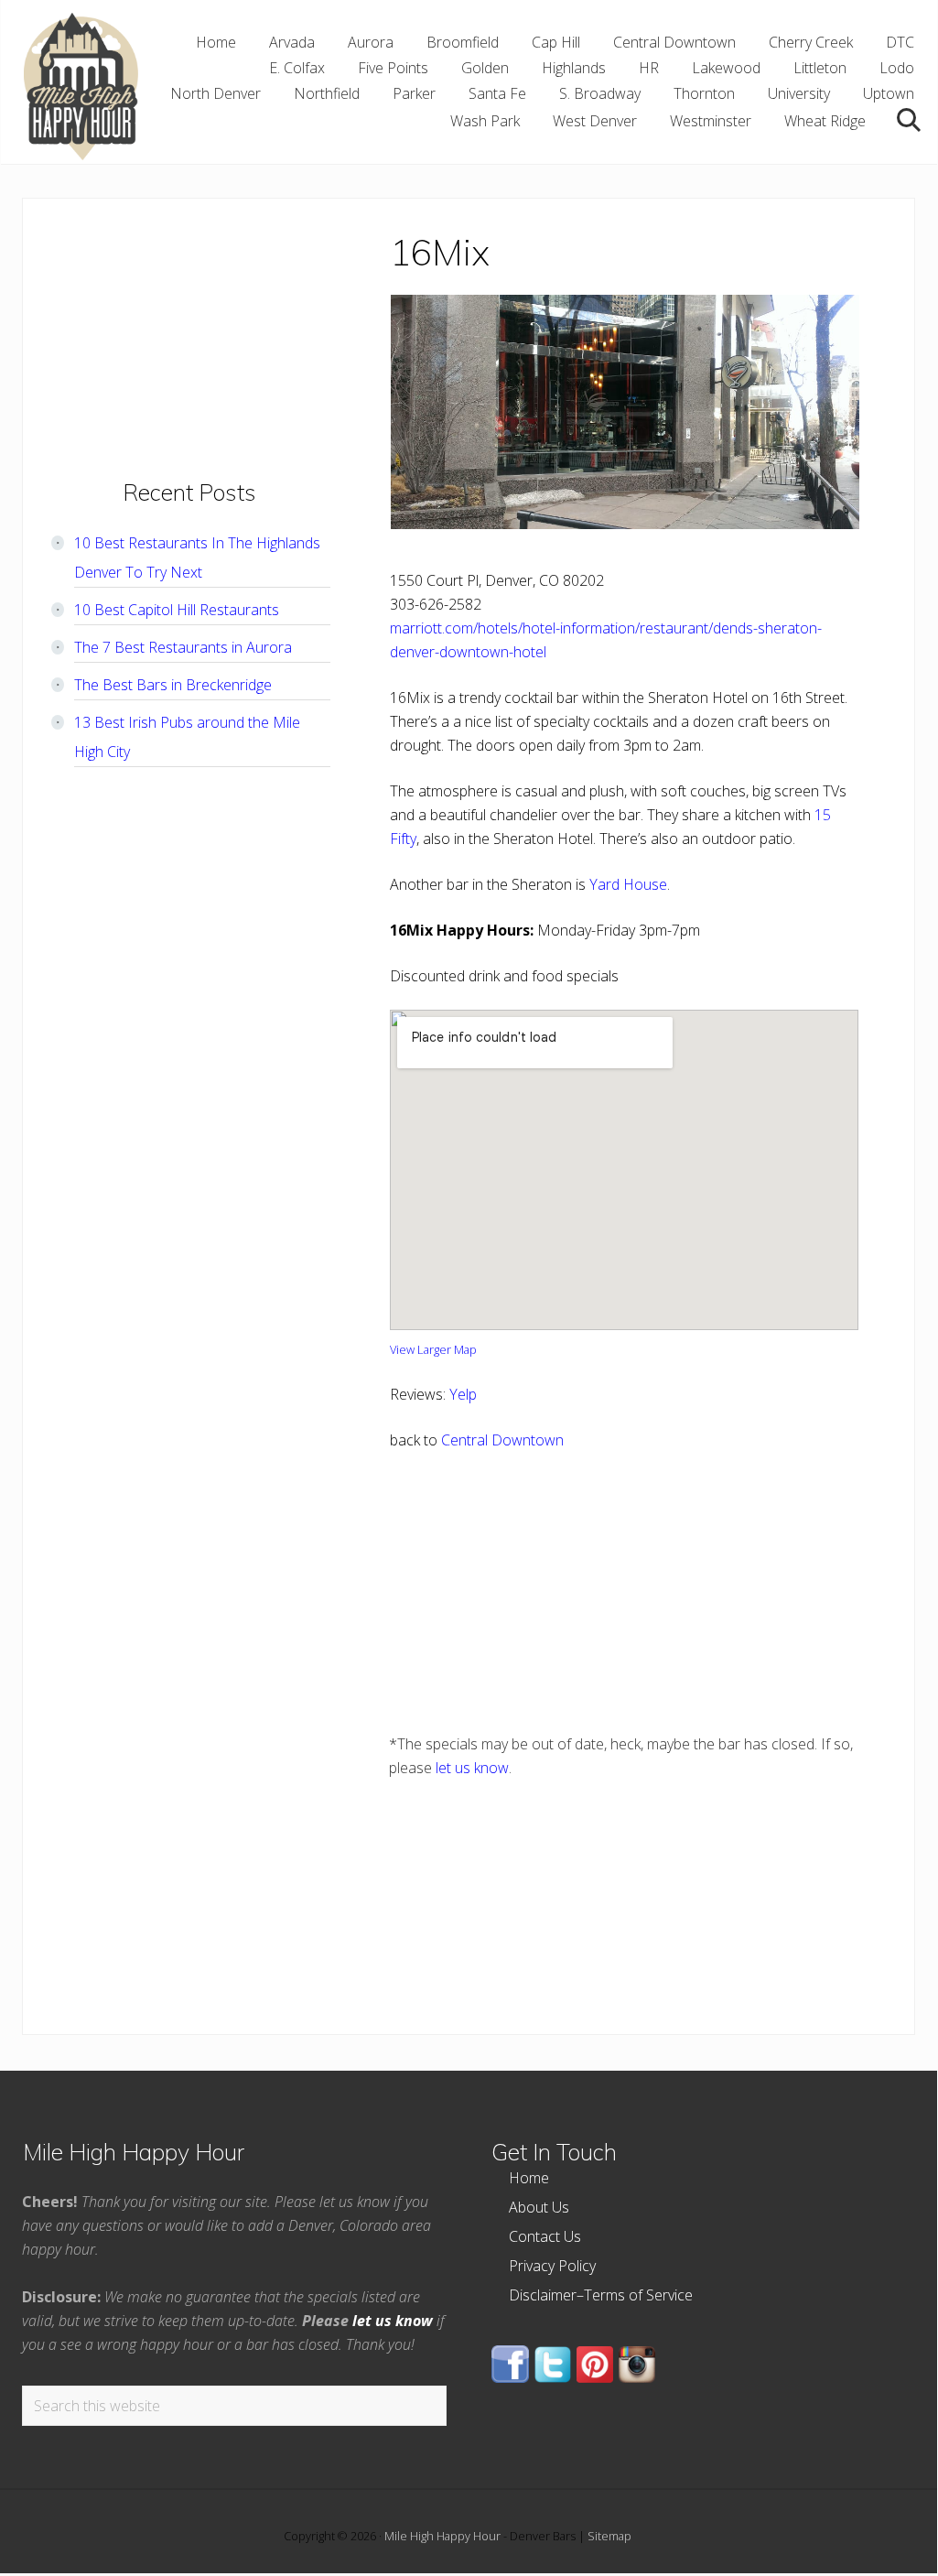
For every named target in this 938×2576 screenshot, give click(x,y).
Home (529, 2178)
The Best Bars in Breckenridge (173, 685)
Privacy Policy (552, 2266)
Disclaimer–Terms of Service (601, 2295)
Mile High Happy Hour (442, 2536)
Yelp (463, 1394)
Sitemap (609, 2536)
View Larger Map (433, 1349)
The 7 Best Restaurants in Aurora (183, 647)
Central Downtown (502, 1440)
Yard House (628, 884)
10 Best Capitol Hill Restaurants (177, 610)
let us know (472, 1768)
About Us (539, 2207)
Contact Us (545, 2236)
